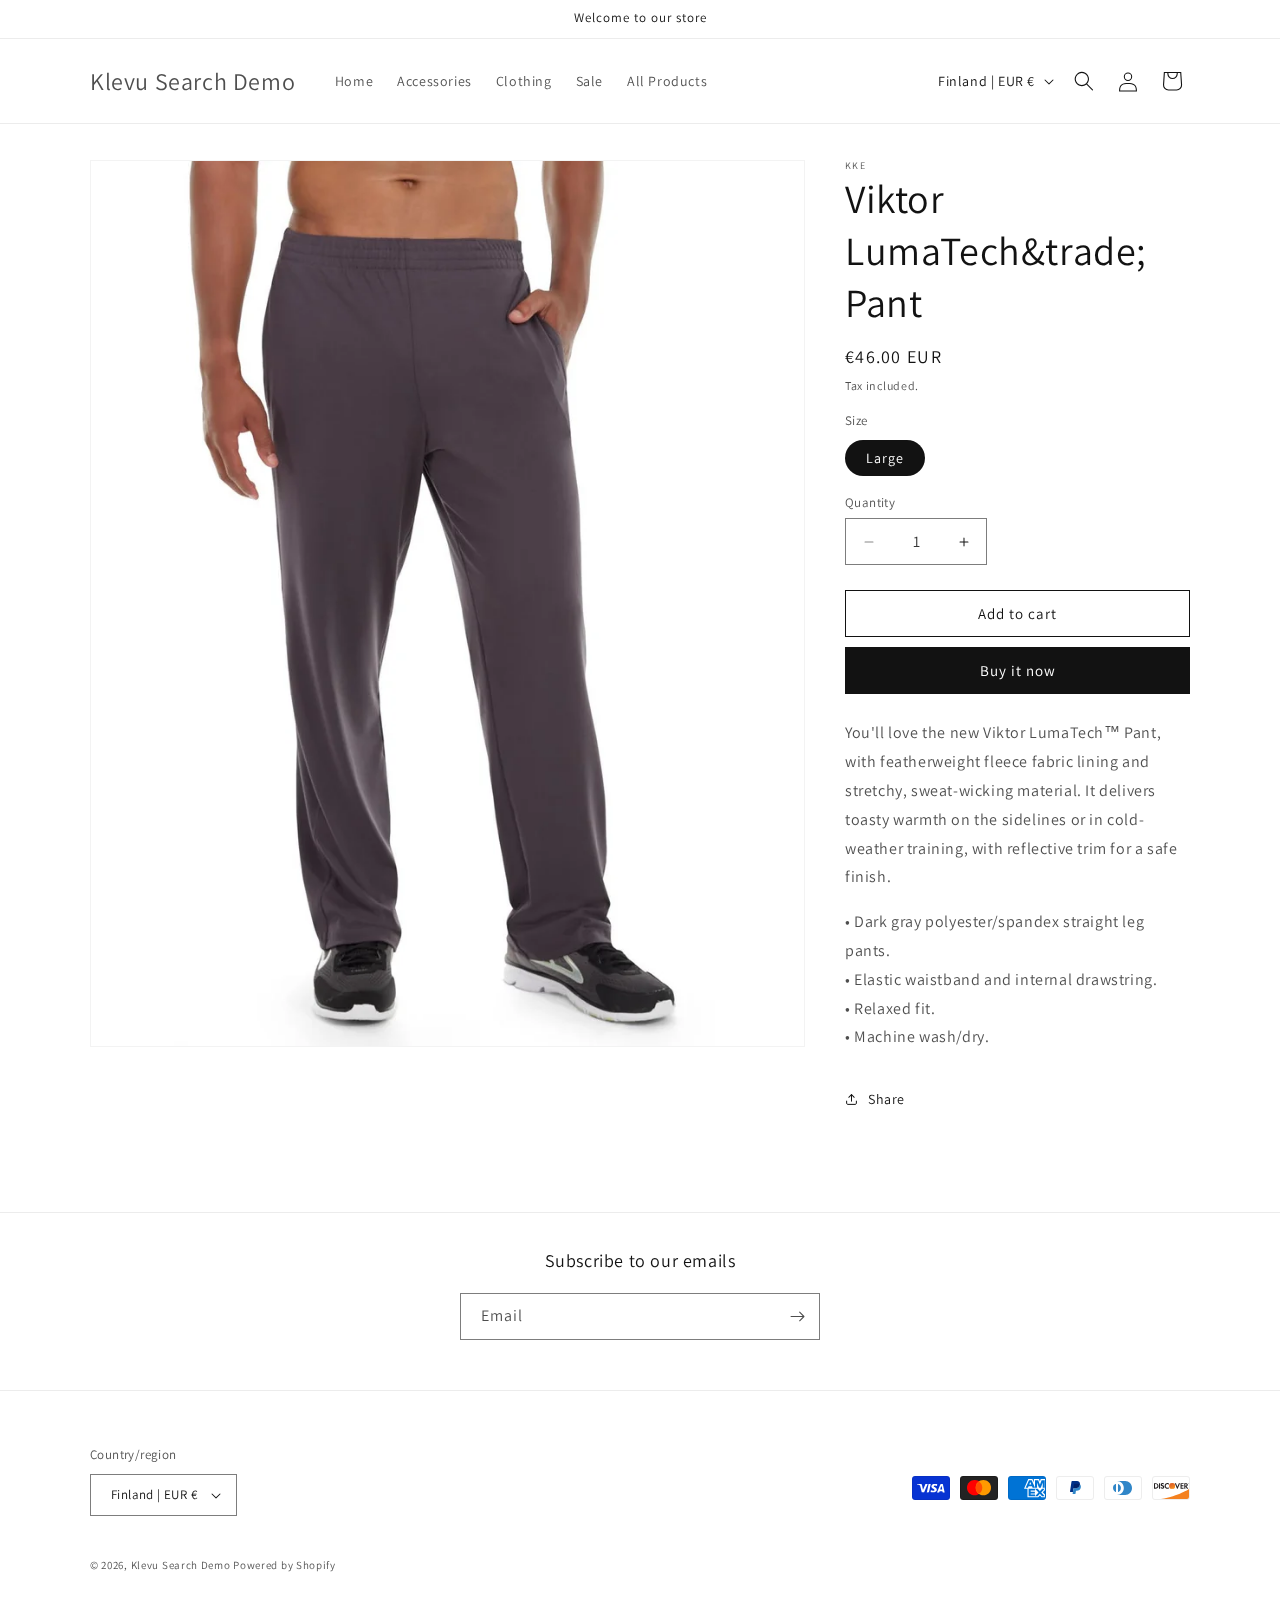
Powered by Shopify (284, 1565)
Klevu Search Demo (181, 1565)
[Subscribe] (797, 1316)
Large (885, 458)
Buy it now (1018, 670)
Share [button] (886, 1099)
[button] (1084, 81)
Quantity (870, 502)
